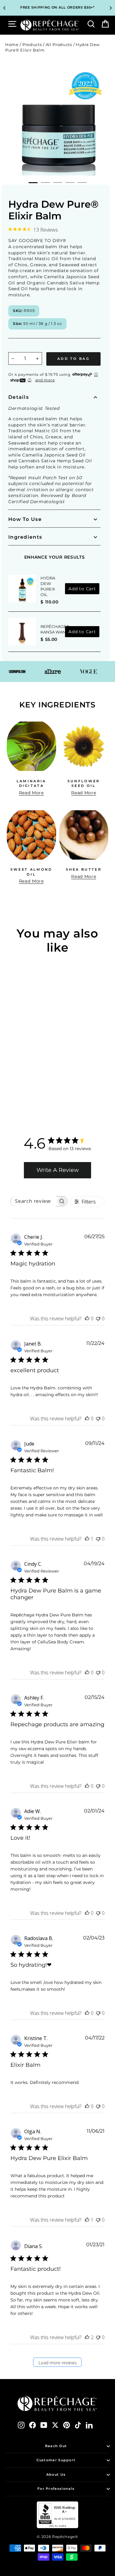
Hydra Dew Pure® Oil (48, 586)
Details (19, 397)
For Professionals (56, 2489)
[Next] (111, 8)
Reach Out (56, 2446)
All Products (59, 45)
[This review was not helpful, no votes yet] (98, 1319)
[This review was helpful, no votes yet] (87, 1319)
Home (12, 45)
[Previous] (4, 8)
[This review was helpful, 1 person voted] (87, 1539)
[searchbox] (33, 1201)
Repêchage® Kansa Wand (55, 629)
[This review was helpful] (87, 2337)
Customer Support (56, 2460)
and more (45, 380)
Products (32, 45)
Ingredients (25, 537)
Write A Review (58, 1170)
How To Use (25, 519)
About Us (56, 2474)
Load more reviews (57, 2363)
